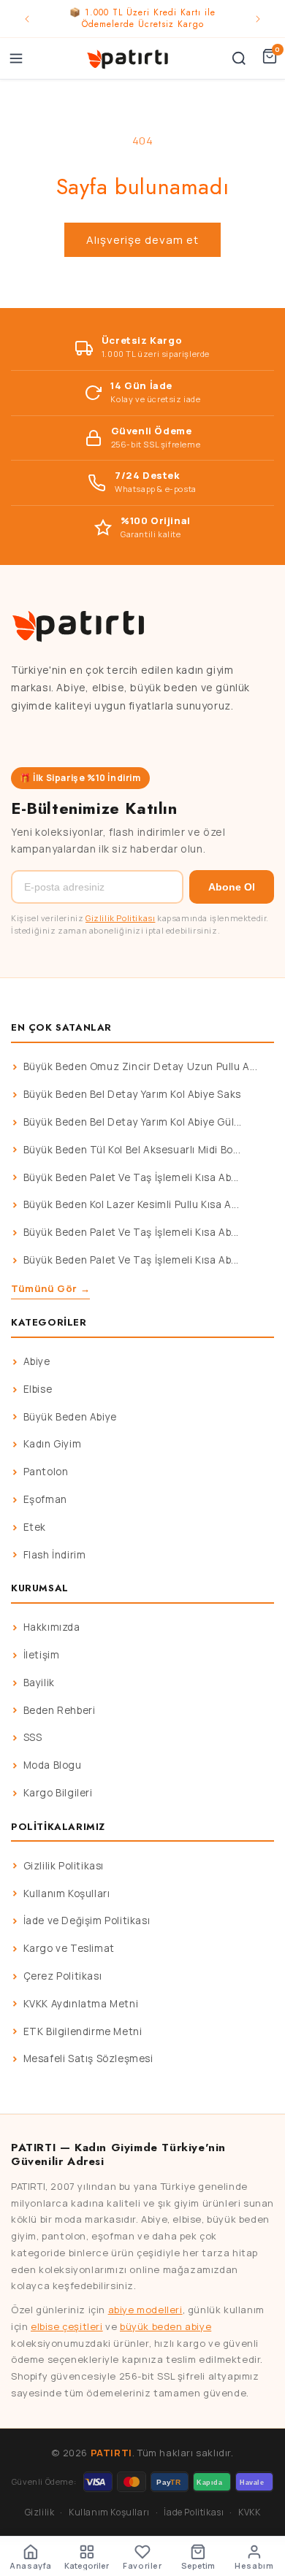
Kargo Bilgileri (58, 1793)
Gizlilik (40, 2512)
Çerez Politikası (63, 1976)
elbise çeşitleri (67, 2326)
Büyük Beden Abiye (70, 1417)
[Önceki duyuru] (27, 19)
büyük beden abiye (166, 2326)
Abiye (37, 1361)
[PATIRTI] (129, 58)
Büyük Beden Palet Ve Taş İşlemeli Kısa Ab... (131, 1177)
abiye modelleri (145, 2310)
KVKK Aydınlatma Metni (81, 2004)
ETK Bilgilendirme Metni (83, 2031)
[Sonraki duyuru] (258, 19)
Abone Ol (232, 887)
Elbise (38, 1389)
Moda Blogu (53, 1765)
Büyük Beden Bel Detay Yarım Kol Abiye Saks (132, 1094)
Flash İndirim (55, 1555)
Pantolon (46, 1472)
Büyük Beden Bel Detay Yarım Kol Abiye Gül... (133, 1122)
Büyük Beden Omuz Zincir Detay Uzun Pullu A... (141, 1066)
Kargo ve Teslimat (69, 1948)
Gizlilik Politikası (120, 918)
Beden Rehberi (60, 1710)
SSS (33, 1737)
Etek (35, 1527)
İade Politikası (194, 2512)
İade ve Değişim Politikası (87, 1921)
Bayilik (39, 1683)
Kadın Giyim (53, 1444)
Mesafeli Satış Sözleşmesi (88, 2058)
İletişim (42, 1655)
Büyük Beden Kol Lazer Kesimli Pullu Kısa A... (132, 1204)
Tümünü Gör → (50, 1288)
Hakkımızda (52, 1627)
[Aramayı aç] (239, 58)
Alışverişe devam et (142, 240)
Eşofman (45, 1499)
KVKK (249, 2512)
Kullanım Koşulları (67, 1893)
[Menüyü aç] (16, 58)
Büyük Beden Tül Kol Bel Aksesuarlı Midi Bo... (132, 1150)
